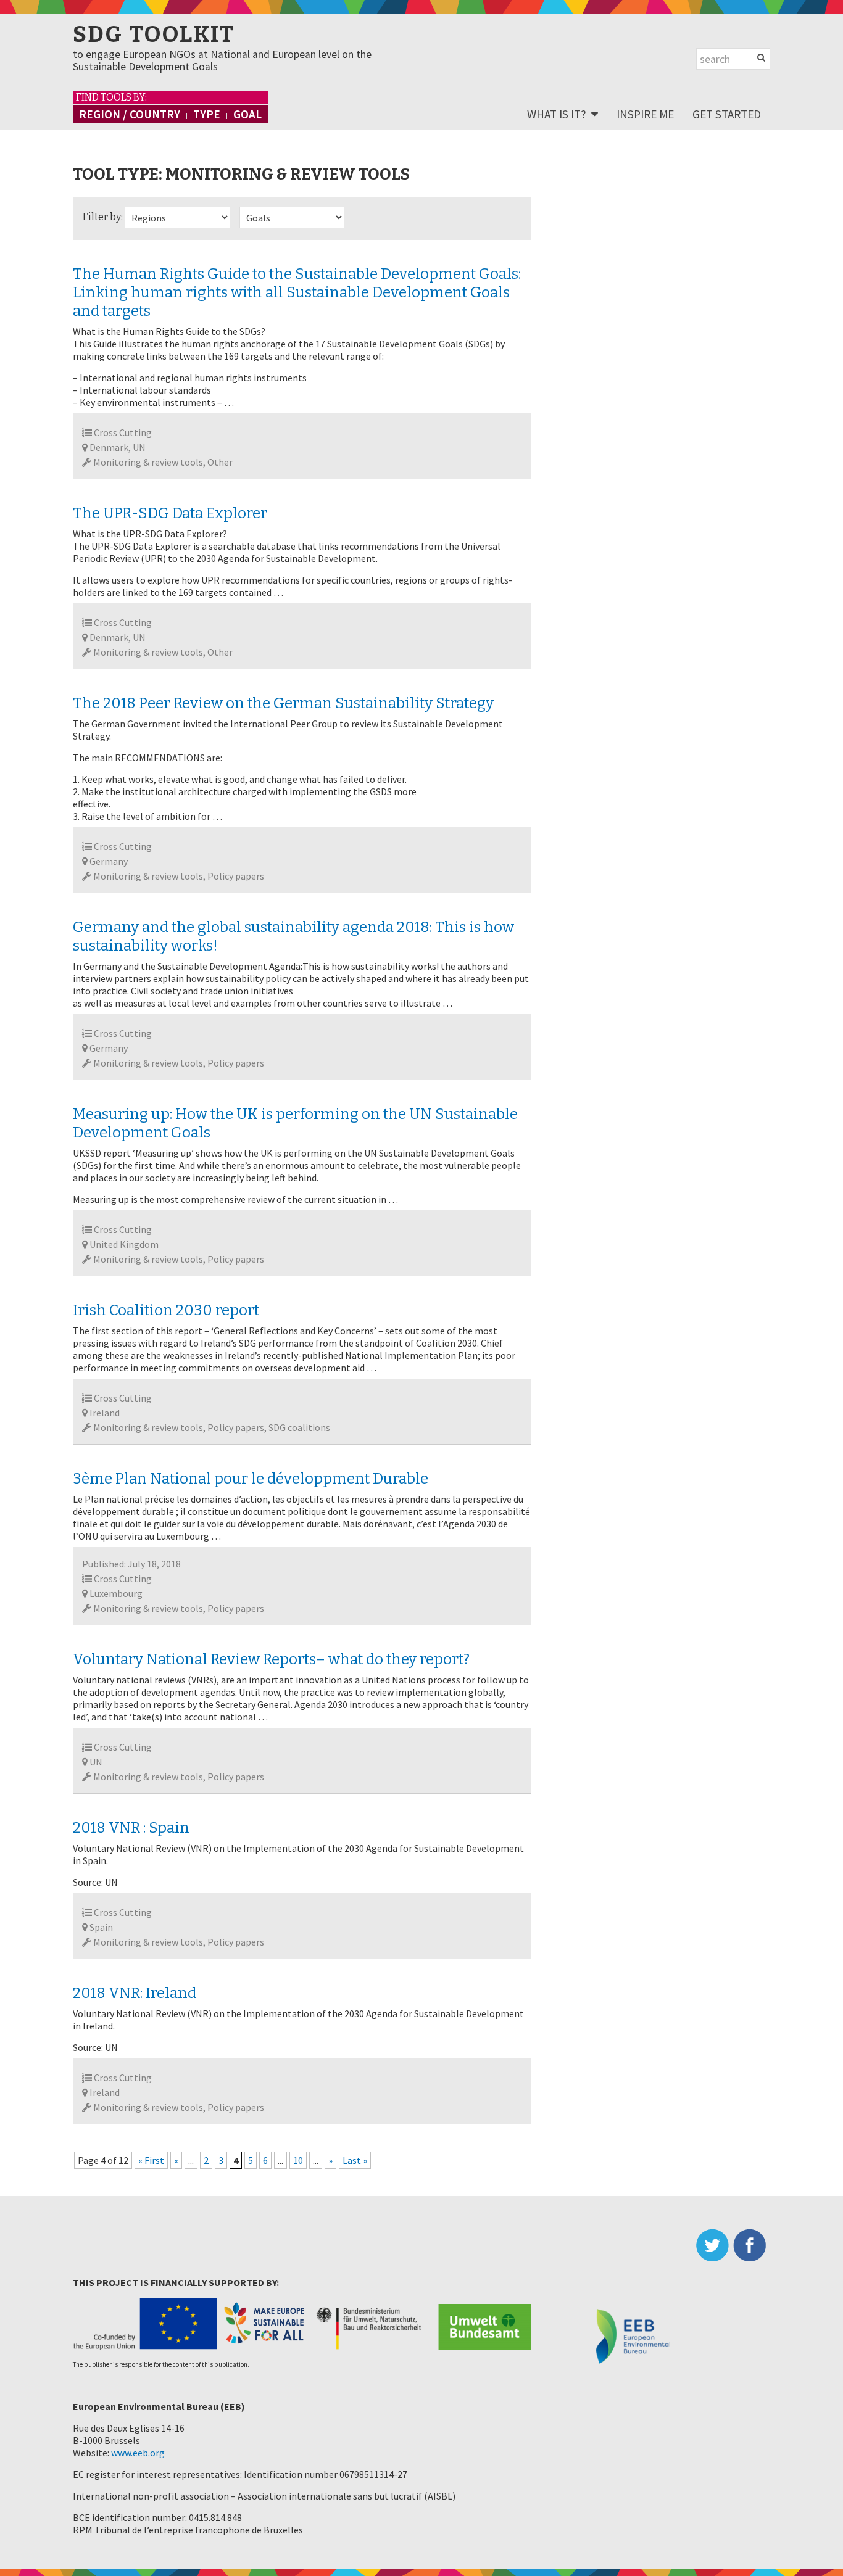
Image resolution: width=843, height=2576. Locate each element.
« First (151, 2160)
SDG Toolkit (154, 35)
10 (298, 2160)
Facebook (752, 2245)
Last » (355, 2160)
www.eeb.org (138, 2453)
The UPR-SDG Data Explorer (170, 513)
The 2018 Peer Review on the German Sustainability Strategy (283, 703)
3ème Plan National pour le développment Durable (251, 1479)
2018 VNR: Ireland (135, 1993)
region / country (130, 114)
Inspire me (645, 114)
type (207, 114)
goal (247, 114)
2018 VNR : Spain (131, 1828)
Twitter (715, 2245)
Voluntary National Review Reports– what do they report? (271, 1659)
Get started (727, 114)
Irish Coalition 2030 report (166, 1310)
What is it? (557, 114)
